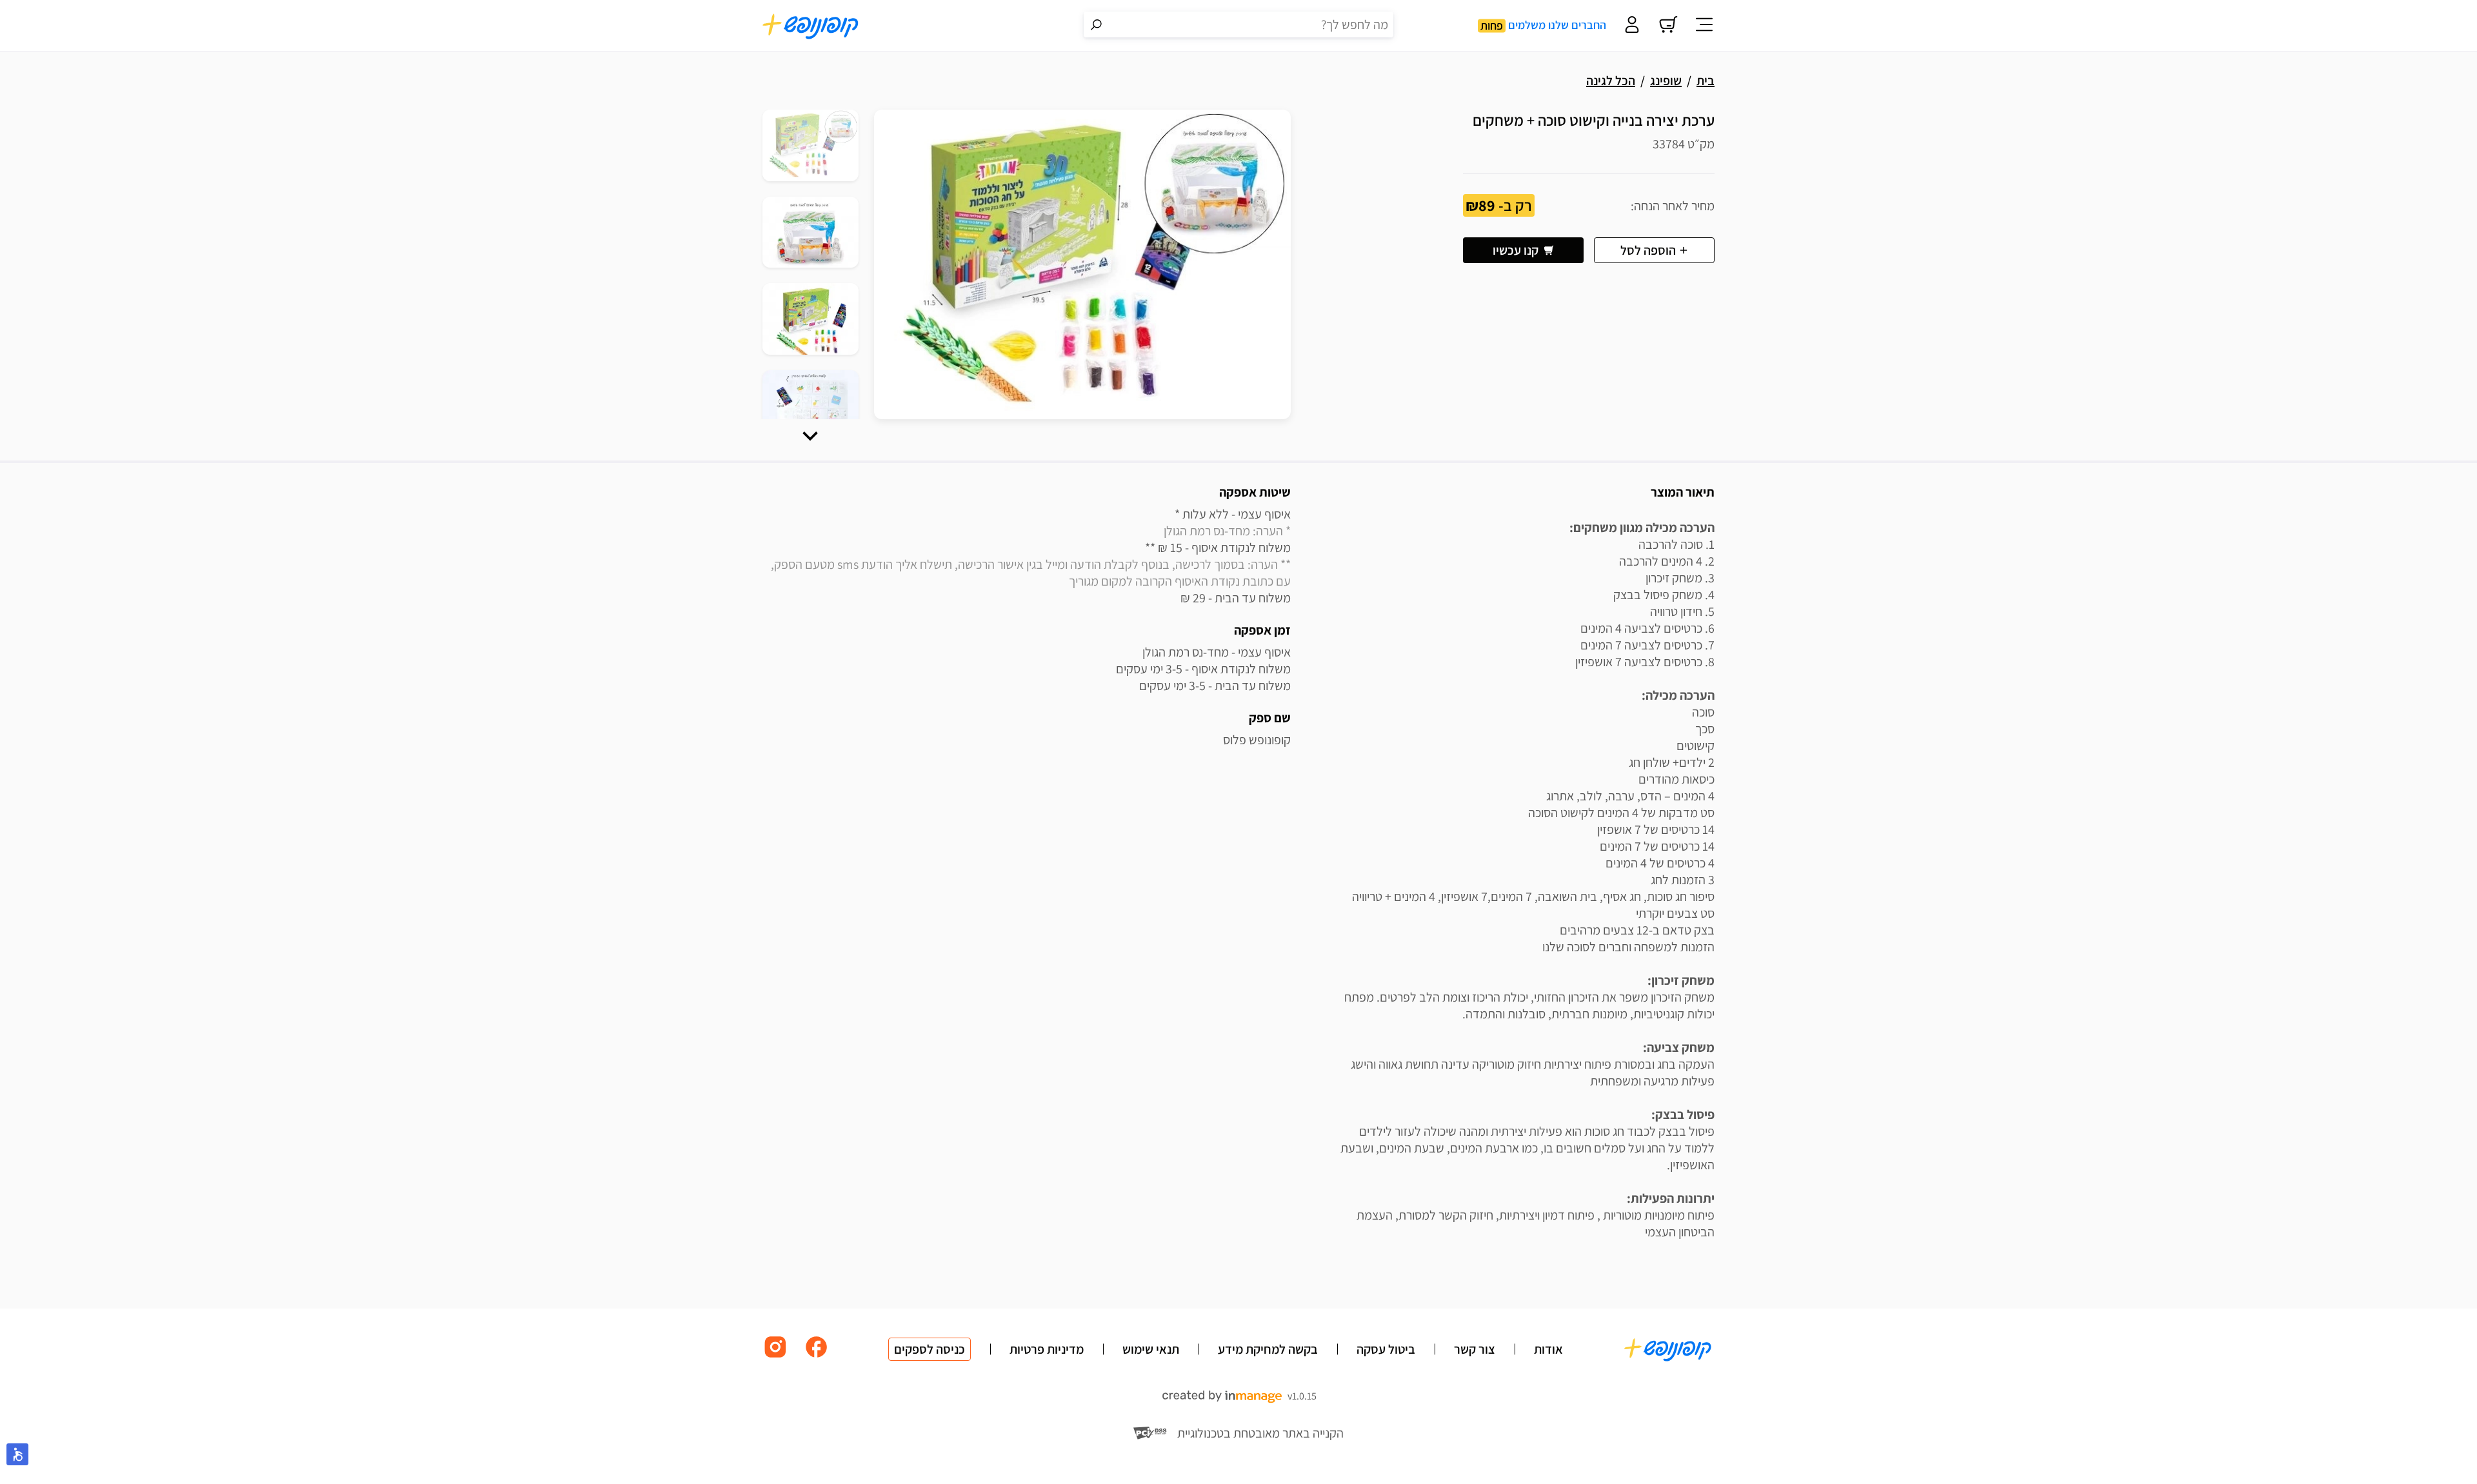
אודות (1548, 1349)
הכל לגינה (1611, 81)
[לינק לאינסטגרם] (775, 1357)
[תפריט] (1704, 26)
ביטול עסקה (1386, 1349)
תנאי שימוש (1151, 1349)
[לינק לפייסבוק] (817, 1357)
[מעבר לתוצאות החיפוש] (1097, 25)
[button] (810, 436)
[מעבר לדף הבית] (811, 26)
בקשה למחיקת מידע (1268, 1349)
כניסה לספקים (930, 1349)
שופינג (1666, 81)
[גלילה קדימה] (810, 436)
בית (1706, 81)
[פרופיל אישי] (1632, 26)
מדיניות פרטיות (1047, 1349)
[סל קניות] (1668, 26)
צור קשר (1475, 1349)
